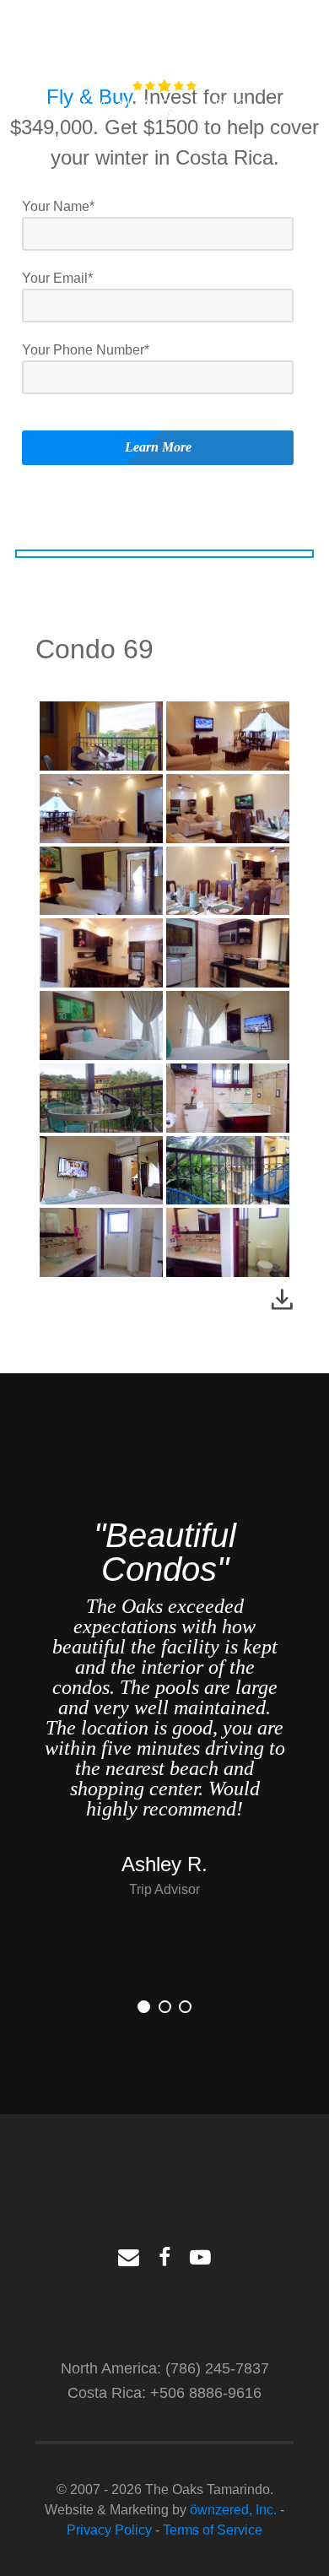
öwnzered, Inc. (233, 2510)
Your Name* (58, 206)
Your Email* (57, 278)
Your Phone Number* (86, 350)
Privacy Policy (109, 2530)
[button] (144, 2007)
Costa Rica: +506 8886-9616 (164, 2392)
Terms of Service (213, 2530)
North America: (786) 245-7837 (165, 2368)
